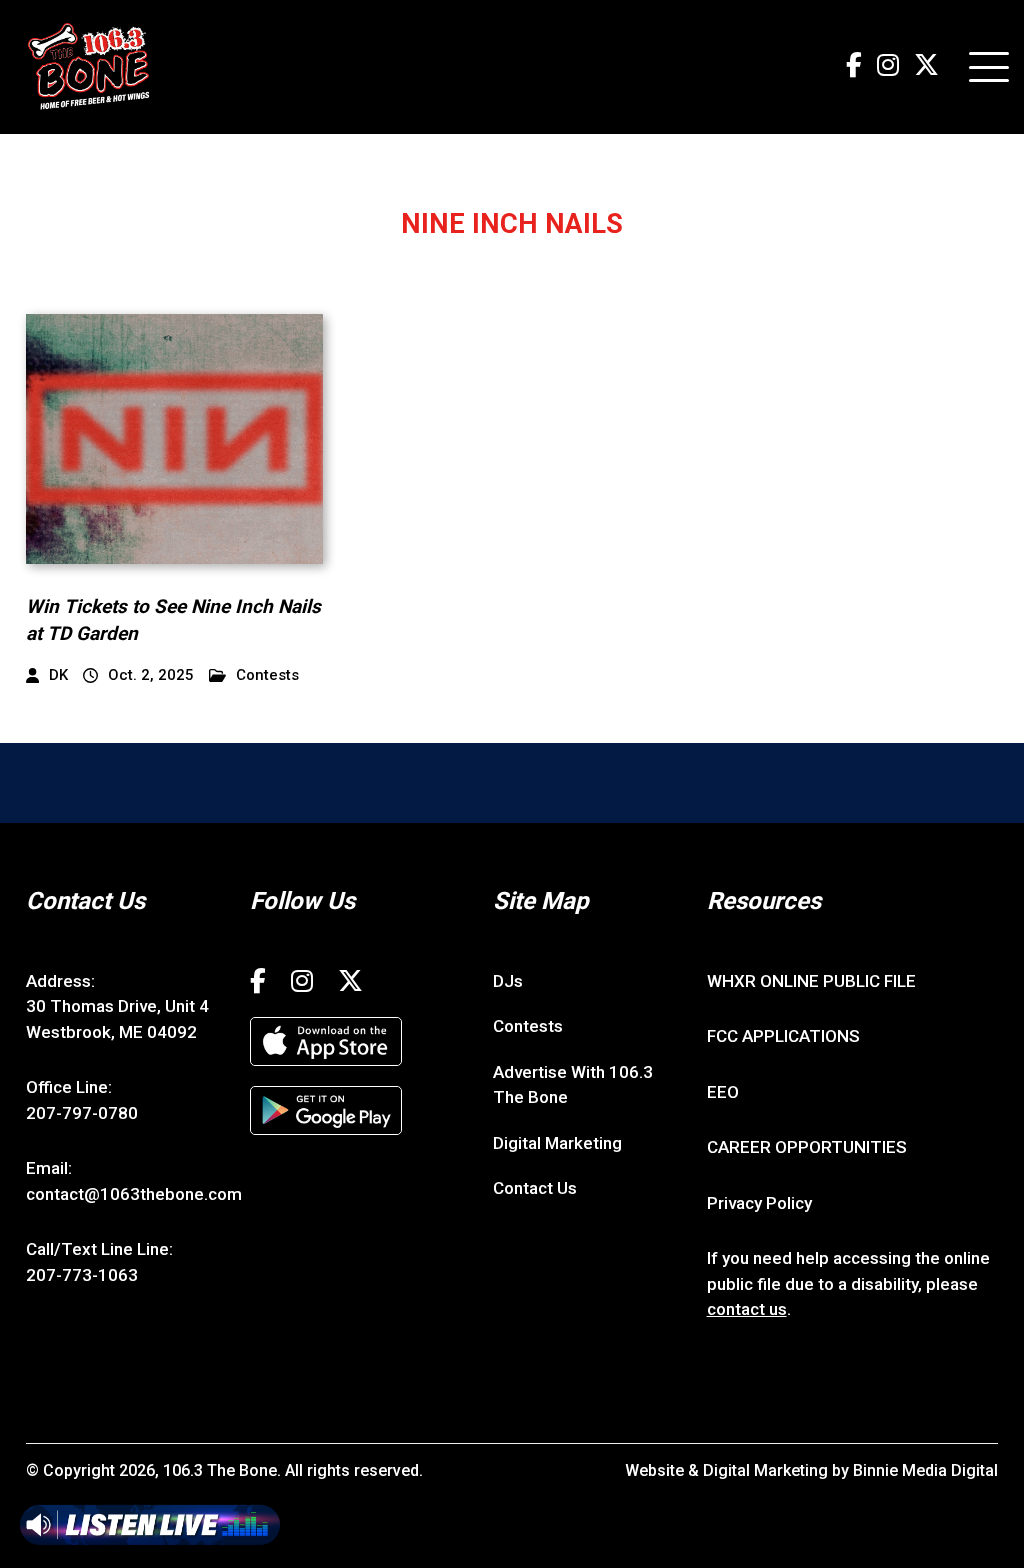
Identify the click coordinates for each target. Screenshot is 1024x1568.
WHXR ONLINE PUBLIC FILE (811, 981)
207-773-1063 (82, 1275)
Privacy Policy (759, 1203)
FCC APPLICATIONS (783, 1036)
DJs (508, 981)
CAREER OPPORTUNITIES (807, 1147)
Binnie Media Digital (925, 1470)
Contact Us (535, 1188)
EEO (723, 1092)
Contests (267, 675)
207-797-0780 (82, 1113)
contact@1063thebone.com (134, 1194)
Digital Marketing (557, 1143)
